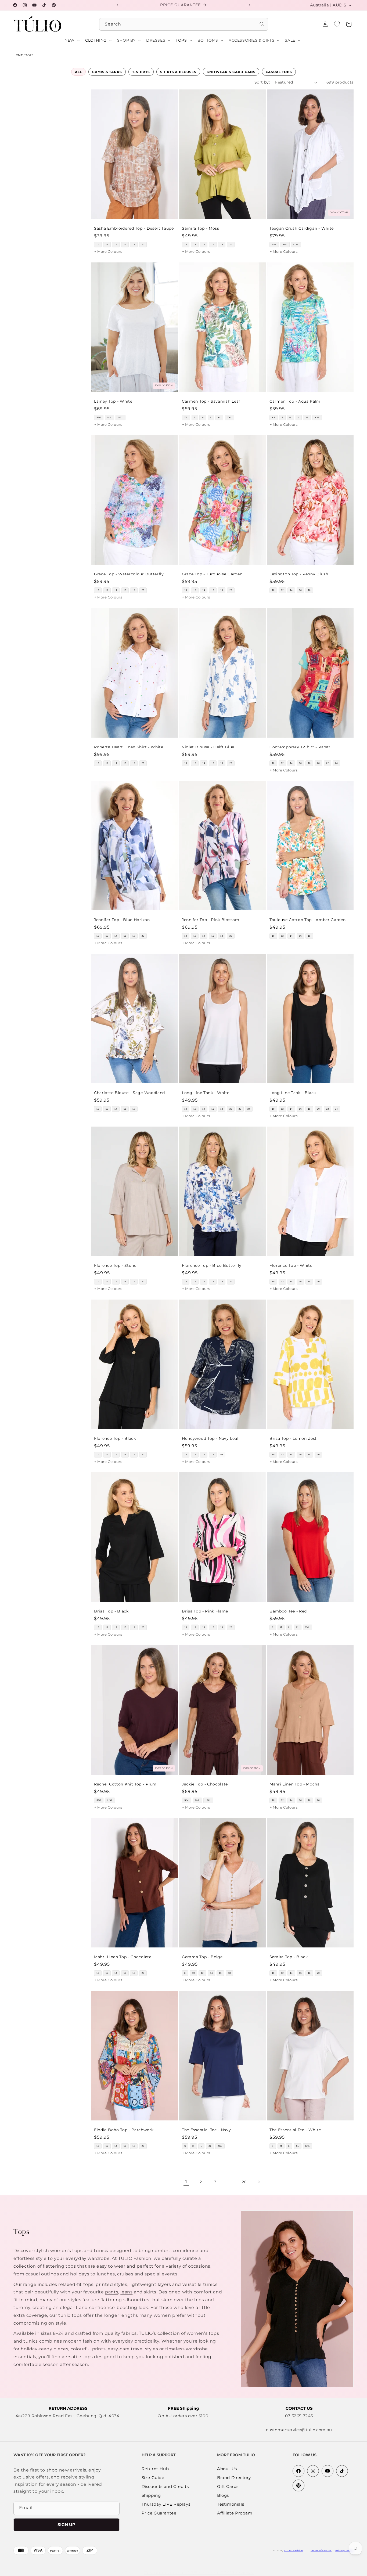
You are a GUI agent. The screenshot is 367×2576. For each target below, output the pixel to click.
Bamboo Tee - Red (288, 1611)
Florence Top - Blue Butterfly (212, 1265)
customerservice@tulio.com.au (299, 2430)
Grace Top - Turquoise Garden (212, 574)
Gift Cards (228, 2487)
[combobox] (184, 24)
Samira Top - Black (289, 1957)
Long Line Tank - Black (293, 1092)
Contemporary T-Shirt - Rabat (300, 747)
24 (337, 763)
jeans (126, 2292)
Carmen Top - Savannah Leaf (211, 401)
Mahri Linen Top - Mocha (295, 1784)
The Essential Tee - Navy (206, 2130)
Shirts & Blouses (178, 72)
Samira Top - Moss (201, 228)
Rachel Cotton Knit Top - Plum (125, 1784)
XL (219, 418)
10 (98, 245)
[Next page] (259, 2182)
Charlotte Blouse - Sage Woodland (129, 1092)
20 (143, 245)
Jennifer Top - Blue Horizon (122, 920)
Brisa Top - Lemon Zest (293, 1438)
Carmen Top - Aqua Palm (295, 401)
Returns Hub (155, 2469)
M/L (285, 245)
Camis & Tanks (107, 72)
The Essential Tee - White (295, 2130)
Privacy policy (344, 2550)
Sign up (66, 2525)
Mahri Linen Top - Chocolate (123, 1957)
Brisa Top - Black (111, 1611)
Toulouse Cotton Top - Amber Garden (307, 920)
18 (134, 245)
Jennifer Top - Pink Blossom (211, 920)
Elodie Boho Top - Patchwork (124, 2130)
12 (107, 245)
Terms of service (321, 2550)
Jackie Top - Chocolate (205, 1784)
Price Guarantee (159, 2513)
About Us (227, 2469)
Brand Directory (234, 2478)
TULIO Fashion (294, 2550)
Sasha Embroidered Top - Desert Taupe (134, 228)
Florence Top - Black (115, 1438)
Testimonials (231, 2504)
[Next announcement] (250, 5)
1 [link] (186, 2182)
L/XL (296, 245)
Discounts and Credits (165, 2487)
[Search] (262, 24)
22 (328, 763)
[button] (349, 24)
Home (18, 55)
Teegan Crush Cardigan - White (302, 228)
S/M (274, 245)
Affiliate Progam (235, 2513)
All (78, 72)
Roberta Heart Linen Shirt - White (129, 747)
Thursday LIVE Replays (166, 2504)
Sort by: (262, 82)
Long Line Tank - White (206, 1092)
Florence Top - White (291, 1265)
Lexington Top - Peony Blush (299, 574)
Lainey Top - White (113, 401)
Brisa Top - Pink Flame (205, 1611)
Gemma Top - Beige (202, 1957)
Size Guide (153, 2478)
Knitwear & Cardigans (231, 72)
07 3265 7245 (299, 2416)
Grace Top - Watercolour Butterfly (129, 574)
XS (186, 418)
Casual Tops (279, 72)
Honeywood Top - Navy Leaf (210, 1438)
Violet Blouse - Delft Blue (208, 747)
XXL (230, 418)
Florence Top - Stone (115, 1265)
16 (125, 245)
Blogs (223, 2496)
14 (116, 245)
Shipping (151, 2496)
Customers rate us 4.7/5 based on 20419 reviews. (199, 2573)
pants (112, 2292)
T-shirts (141, 72)
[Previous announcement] (117, 5)
